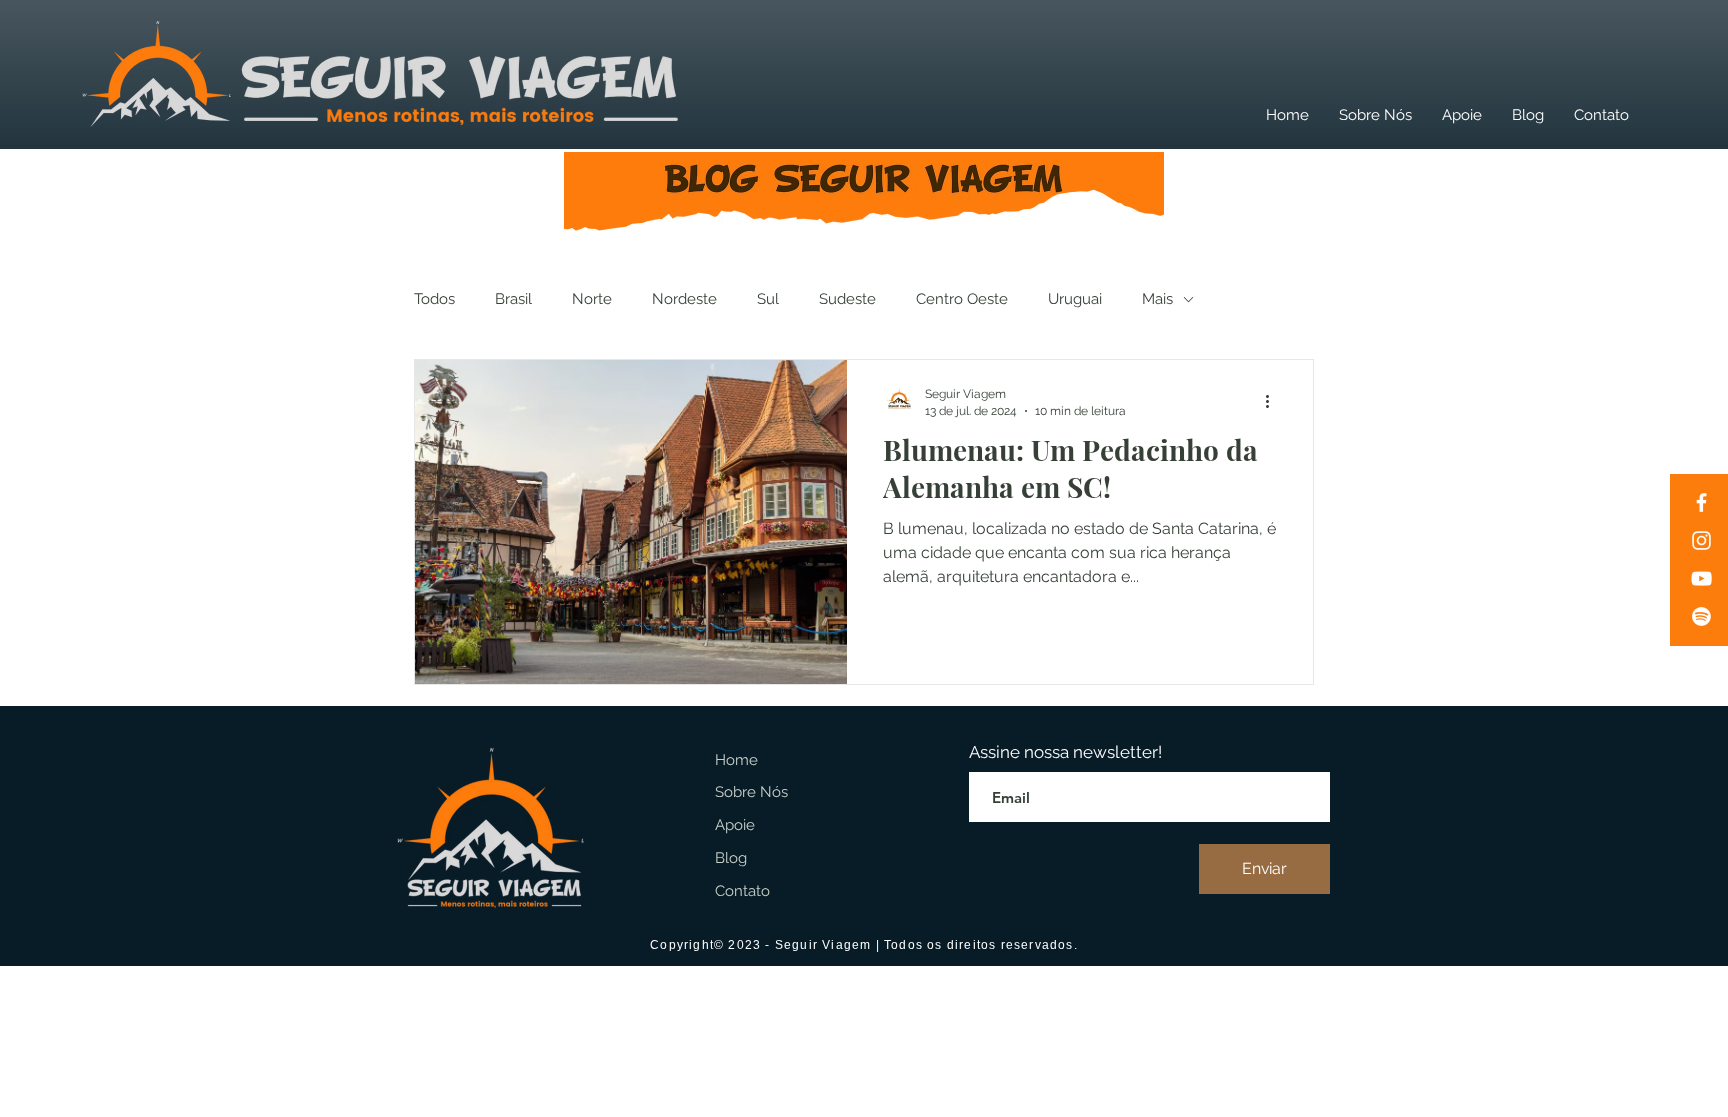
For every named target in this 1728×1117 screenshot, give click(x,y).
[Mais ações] (1274, 401)
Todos (434, 299)
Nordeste (684, 299)
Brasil (513, 299)
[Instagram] (1701, 540)
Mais (1157, 299)
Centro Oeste (962, 299)
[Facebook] (1701, 502)
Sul (768, 299)
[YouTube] (1701, 578)
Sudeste (847, 299)
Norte (592, 299)
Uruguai (1075, 299)
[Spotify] (1701, 616)
